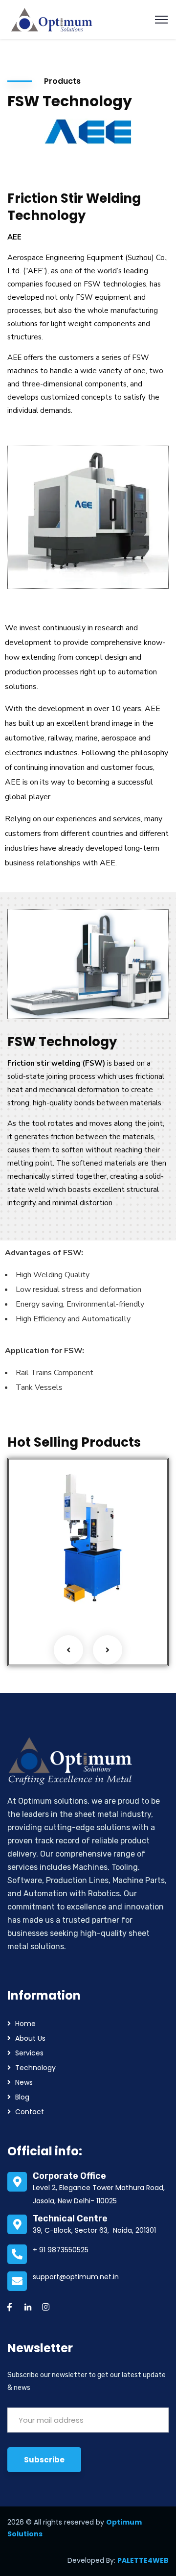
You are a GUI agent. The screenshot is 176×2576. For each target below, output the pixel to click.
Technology (35, 2068)
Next (108, 1650)
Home (25, 2024)
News (24, 2082)
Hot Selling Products (56, 1582)
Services (69, 1595)
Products (36, 1595)
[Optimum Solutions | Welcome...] (52, 19)
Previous (68, 1650)
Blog (22, 2097)
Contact (30, 2112)
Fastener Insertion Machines (62, 1562)
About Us (30, 2038)
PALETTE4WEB (143, 2560)
